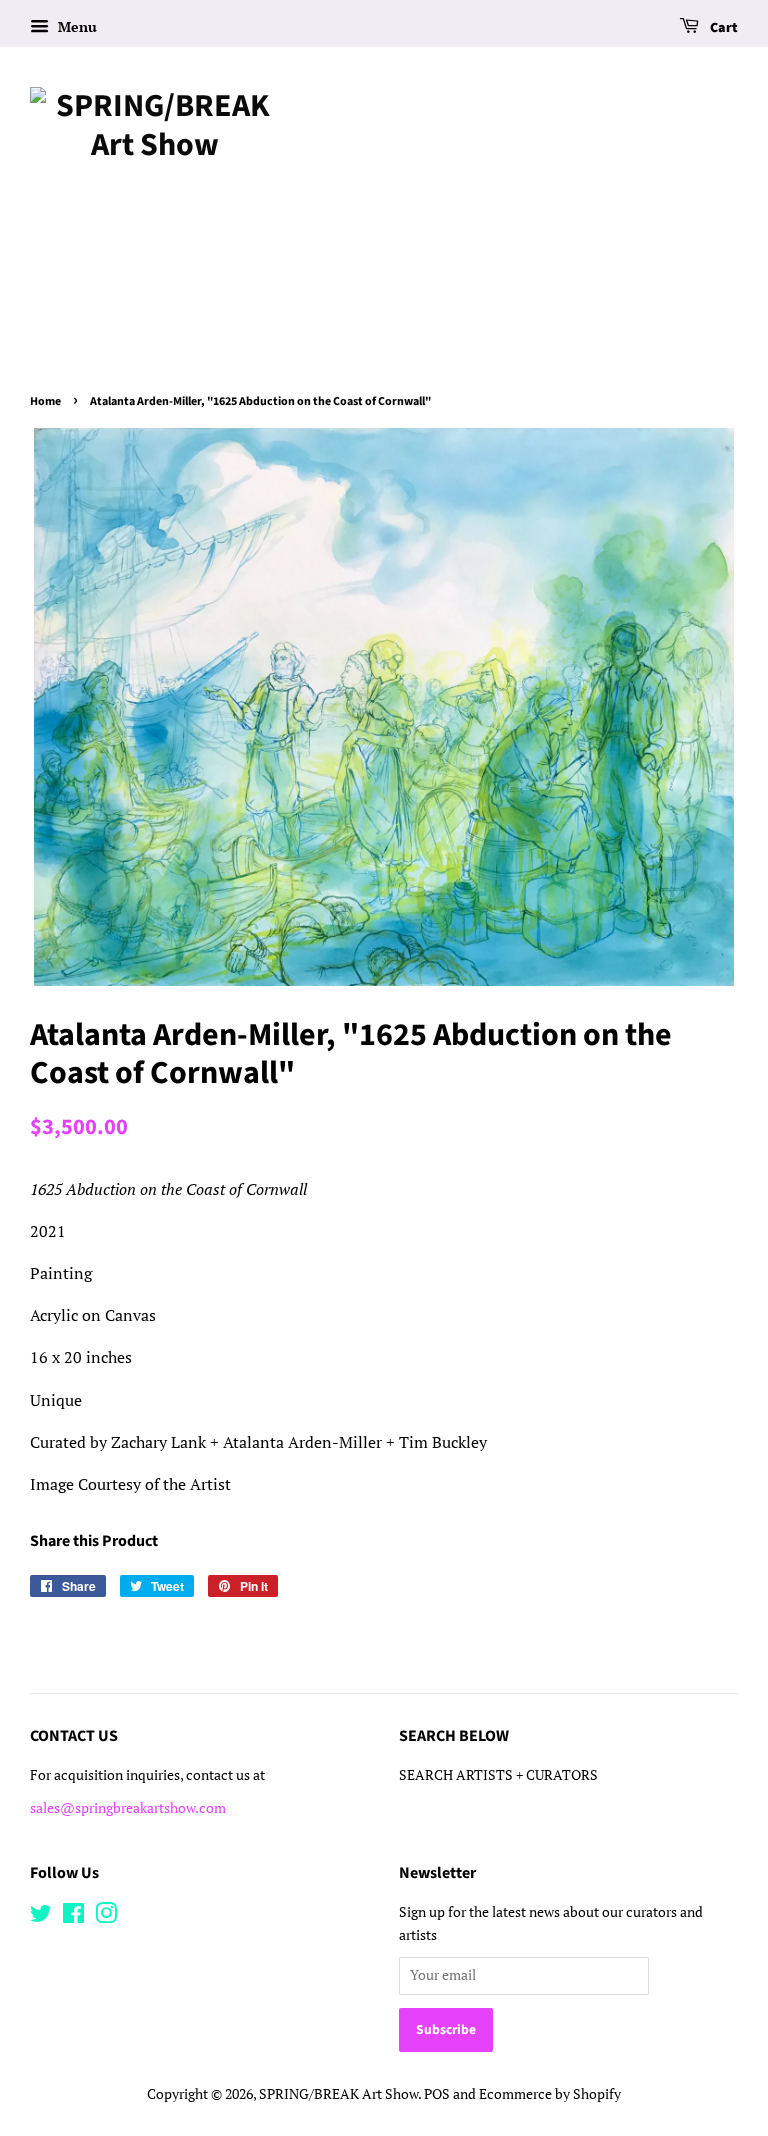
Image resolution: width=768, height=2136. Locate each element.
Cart (722, 28)
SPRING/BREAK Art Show (338, 2094)
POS (437, 2094)
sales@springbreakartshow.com (128, 1808)
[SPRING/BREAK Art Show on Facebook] (73, 1917)
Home (45, 401)
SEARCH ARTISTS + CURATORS (498, 1775)
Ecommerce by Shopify (550, 2094)
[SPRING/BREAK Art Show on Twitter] (41, 1917)
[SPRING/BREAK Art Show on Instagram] (106, 1917)
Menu (75, 26)
